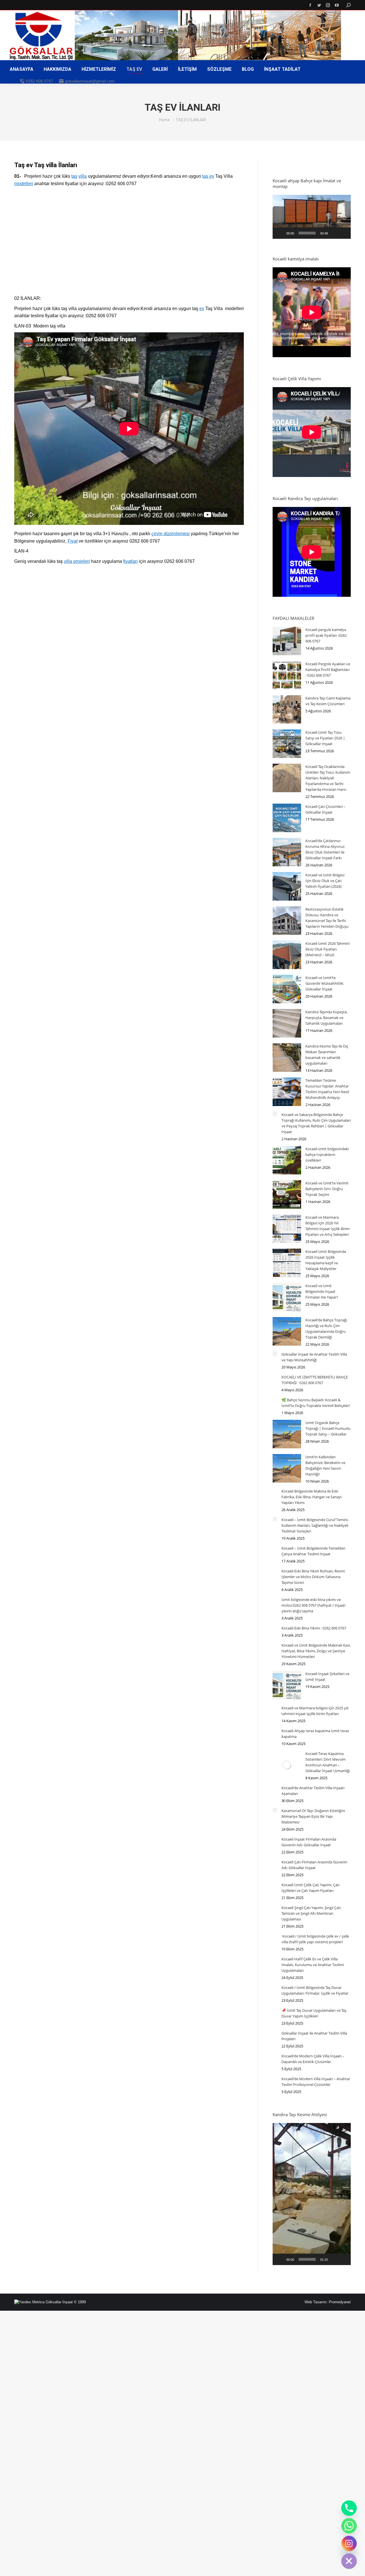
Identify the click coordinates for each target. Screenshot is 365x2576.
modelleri (24, 184)
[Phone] (349, 2508)
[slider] (307, 233)
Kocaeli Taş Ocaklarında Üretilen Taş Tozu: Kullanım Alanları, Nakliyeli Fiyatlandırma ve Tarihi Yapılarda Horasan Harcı (328, 778)
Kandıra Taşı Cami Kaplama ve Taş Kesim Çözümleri (328, 701)
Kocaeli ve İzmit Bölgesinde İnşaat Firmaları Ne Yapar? (322, 1291)
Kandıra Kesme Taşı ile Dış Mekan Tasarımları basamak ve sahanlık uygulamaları (327, 1055)
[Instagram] (349, 2543)
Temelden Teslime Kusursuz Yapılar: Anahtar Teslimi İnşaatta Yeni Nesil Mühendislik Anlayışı (327, 1089)
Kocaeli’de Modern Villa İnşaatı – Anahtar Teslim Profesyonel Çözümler (316, 2082)
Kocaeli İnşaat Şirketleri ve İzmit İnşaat (327, 1677)
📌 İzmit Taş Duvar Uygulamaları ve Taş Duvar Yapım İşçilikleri (314, 2013)
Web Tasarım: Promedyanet (328, 2302)
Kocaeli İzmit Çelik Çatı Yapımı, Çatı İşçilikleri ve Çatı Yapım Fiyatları (311, 1888)
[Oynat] (280, 233)
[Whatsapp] (349, 2526)
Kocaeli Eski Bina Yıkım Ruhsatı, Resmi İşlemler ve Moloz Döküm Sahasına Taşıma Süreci (313, 1577)
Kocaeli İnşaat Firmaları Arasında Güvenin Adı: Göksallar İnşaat (309, 1842)
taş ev (208, 176)
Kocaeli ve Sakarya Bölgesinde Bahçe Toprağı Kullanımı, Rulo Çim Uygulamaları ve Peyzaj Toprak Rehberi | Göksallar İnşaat (316, 1123)
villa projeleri (77, 561)
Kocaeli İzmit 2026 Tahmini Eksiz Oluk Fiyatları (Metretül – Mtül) (328, 949)
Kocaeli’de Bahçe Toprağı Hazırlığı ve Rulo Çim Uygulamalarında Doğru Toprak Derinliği (326, 1329)
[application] (312, 217)
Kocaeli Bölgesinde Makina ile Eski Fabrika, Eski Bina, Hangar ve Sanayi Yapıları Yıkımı (312, 1497)
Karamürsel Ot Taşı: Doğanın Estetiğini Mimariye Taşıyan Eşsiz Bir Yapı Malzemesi (313, 1816)
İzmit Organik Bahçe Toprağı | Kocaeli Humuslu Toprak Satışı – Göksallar (328, 1428)
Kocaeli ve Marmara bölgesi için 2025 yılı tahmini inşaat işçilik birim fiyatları (315, 1711)
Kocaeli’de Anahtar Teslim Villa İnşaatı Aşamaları (313, 1791)
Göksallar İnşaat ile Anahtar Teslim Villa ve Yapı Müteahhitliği (314, 1357)
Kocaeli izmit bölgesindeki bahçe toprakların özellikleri (327, 1154)
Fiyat (73, 541)
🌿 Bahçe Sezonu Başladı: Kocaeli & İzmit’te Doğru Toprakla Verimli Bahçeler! (316, 1403)
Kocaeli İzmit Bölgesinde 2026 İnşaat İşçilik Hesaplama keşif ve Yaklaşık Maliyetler (326, 1260)
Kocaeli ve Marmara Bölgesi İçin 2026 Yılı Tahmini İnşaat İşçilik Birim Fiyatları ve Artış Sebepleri (328, 1226)
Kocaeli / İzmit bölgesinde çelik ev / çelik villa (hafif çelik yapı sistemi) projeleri (315, 1939)
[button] (312, 217)
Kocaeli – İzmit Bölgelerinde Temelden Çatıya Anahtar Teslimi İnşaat (313, 1551)
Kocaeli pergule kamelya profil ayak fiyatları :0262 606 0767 (326, 635)
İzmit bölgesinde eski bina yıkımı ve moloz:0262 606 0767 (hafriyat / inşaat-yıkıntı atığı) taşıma (314, 1605)
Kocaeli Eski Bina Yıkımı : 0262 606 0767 (314, 1628)
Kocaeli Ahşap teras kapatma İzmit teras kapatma (315, 1734)
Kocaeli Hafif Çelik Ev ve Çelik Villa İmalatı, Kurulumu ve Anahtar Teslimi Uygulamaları (313, 1965)
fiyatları (130, 561)
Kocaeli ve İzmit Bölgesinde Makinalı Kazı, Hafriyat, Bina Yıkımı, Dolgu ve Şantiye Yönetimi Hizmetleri (316, 1651)
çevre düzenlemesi (171, 534)
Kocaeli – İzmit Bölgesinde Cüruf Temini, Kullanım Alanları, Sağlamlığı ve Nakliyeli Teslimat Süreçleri (315, 1525)
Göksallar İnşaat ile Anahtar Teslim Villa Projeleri (314, 2036)
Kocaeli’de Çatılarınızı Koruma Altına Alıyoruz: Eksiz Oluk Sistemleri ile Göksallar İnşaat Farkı (325, 849)
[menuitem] (22, 69)
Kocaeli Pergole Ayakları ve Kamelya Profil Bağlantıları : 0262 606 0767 (328, 670)
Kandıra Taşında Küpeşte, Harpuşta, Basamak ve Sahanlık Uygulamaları (327, 1018)
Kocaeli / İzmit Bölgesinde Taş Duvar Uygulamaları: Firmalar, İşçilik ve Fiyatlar (315, 1990)
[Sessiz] (334, 233)
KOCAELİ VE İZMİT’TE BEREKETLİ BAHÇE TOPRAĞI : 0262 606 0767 (315, 1380)
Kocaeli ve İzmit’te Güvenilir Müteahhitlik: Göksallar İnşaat (325, 983)
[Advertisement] (129, 244)
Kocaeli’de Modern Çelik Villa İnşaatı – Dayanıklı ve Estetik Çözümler (313, 2059)
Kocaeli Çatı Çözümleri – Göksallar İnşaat (326, 809)
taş (74, 176)
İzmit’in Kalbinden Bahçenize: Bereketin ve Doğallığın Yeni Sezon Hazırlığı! (325, 1465)
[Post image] (287, 641)
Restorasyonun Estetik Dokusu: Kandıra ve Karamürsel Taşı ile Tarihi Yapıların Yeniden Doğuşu (327, 918)
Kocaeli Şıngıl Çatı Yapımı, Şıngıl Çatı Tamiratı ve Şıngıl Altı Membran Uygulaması (311, 1913)
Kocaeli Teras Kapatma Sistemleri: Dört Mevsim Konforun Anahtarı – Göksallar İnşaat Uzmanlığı (328, 1762)
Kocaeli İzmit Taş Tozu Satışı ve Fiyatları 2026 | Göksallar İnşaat (325, 738)
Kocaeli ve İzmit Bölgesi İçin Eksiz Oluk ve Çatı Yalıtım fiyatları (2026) (325, 881)
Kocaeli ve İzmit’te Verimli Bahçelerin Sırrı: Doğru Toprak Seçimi (327, 1189)
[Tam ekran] (343, 233)
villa (83, 176)
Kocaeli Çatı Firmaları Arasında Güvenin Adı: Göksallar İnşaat (314, 1865)
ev (202, 309)
